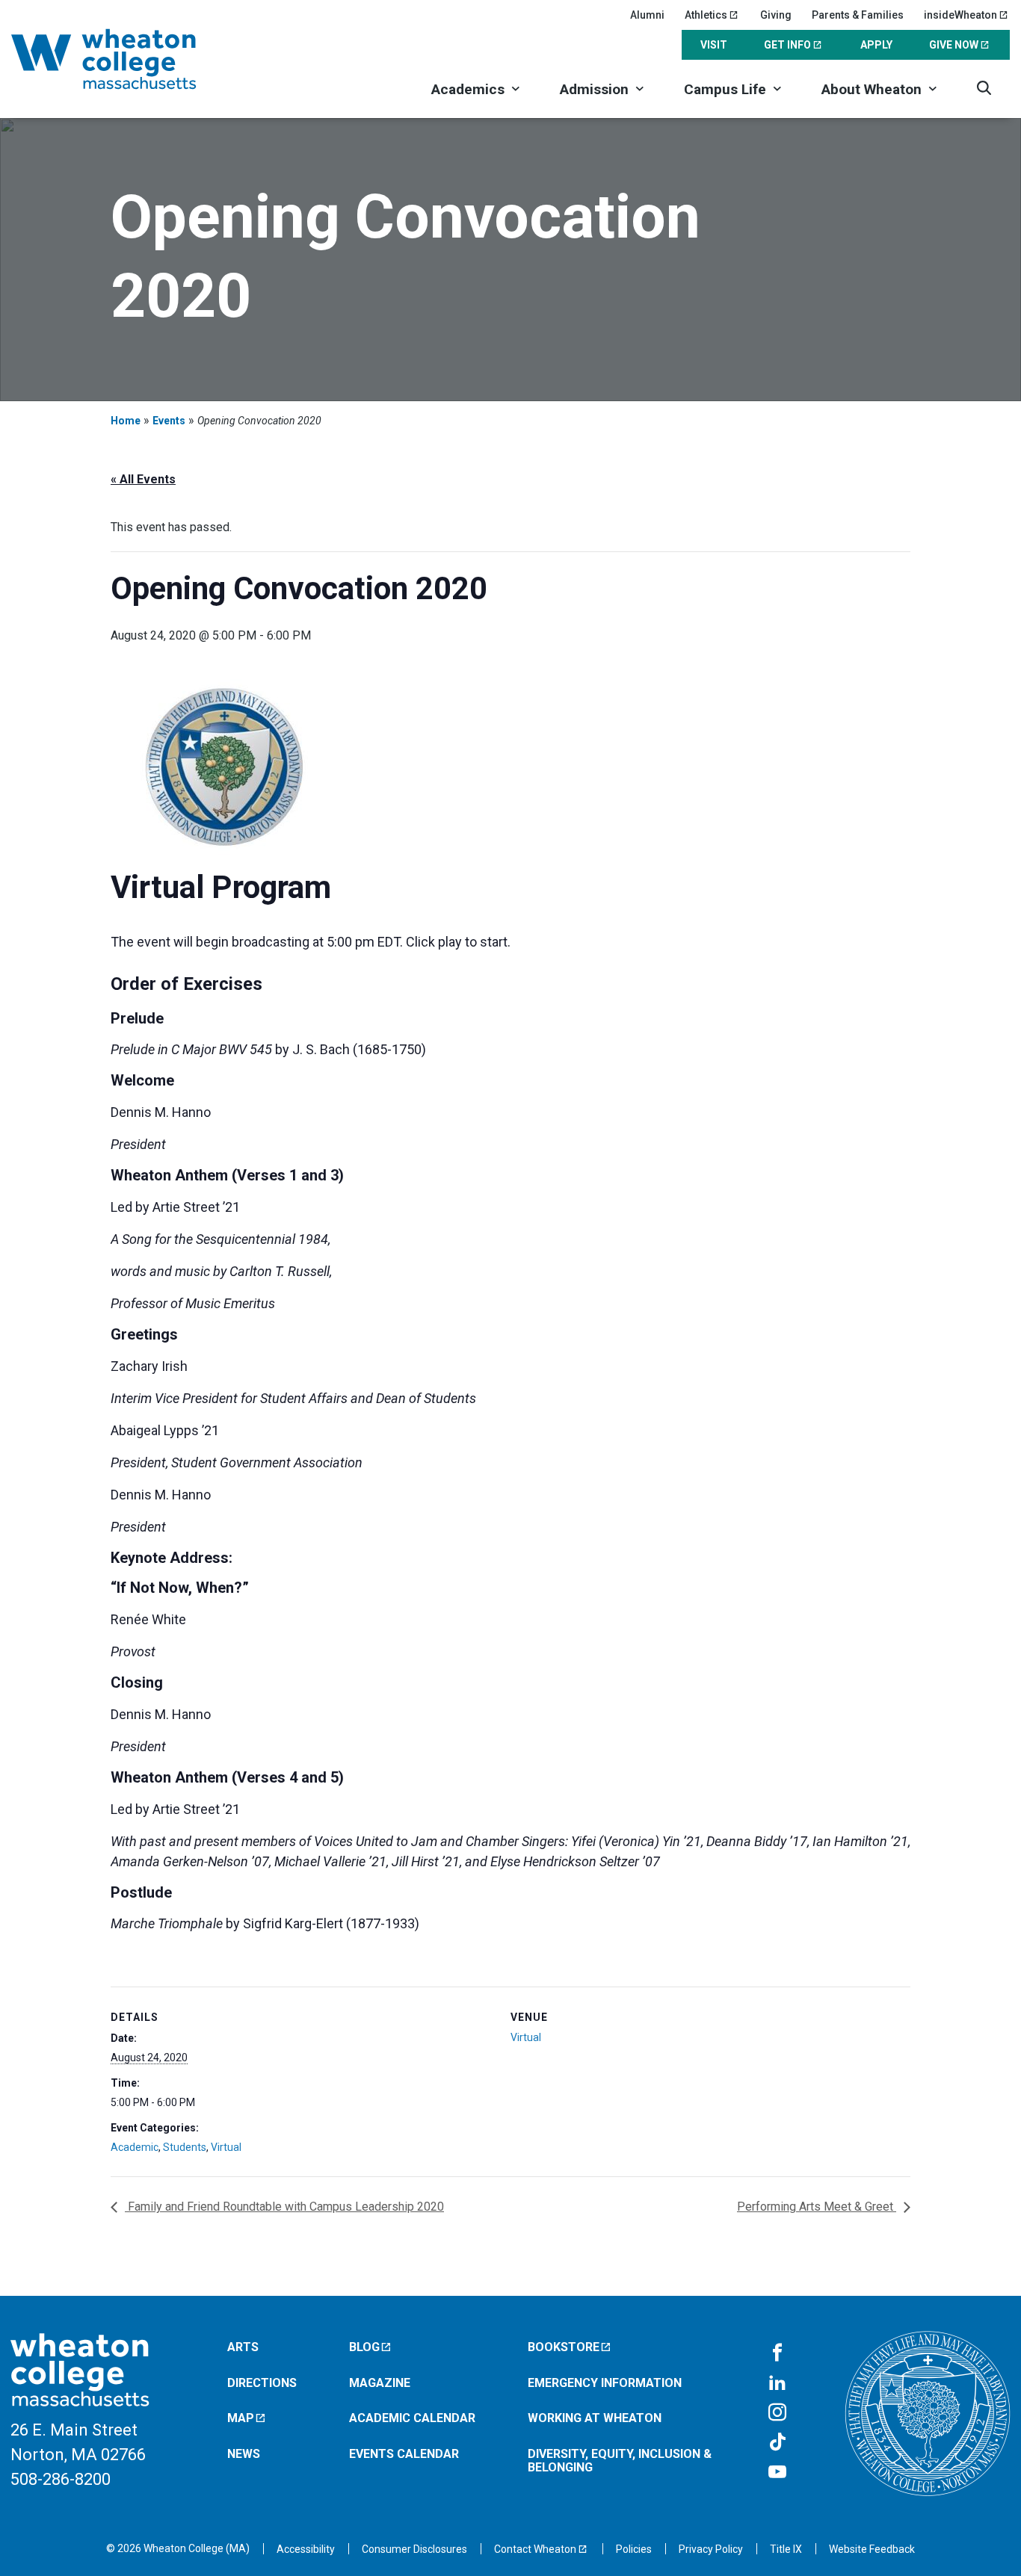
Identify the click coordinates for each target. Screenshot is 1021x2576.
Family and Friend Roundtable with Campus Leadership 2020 (284, 2207)
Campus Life (725, 89)
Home (126, 421)
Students (185, 2147)
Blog (364, 2347)
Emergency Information (605, 2383)
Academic (135, 2147)
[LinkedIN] (777, 2383)
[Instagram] (777, 2413)
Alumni (647, 15)
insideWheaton (960, 15)
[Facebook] (777, 2353)
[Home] (123, 59)
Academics (468, 89)
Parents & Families (858, 15)
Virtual (226, 2147)
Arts (243, 2347)
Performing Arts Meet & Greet (817, 2207)
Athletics (706, 15)
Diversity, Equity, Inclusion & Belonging (620, 2461)
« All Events (143, 479)
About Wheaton (872, 89)
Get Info (787, 45)
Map (241, 2418)
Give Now (954, 45)
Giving (776, 15)
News (244, 2454)
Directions (262, 2383)
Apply (876, 45)
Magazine (380, 2383)
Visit (714, 45)
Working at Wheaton (595, 2418)
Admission (594, 89)
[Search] (984, 88)
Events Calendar (404, 2454)
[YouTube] (777, 2473)
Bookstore (564, 2347)
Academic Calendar (412, 2418)
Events (169, 421)
